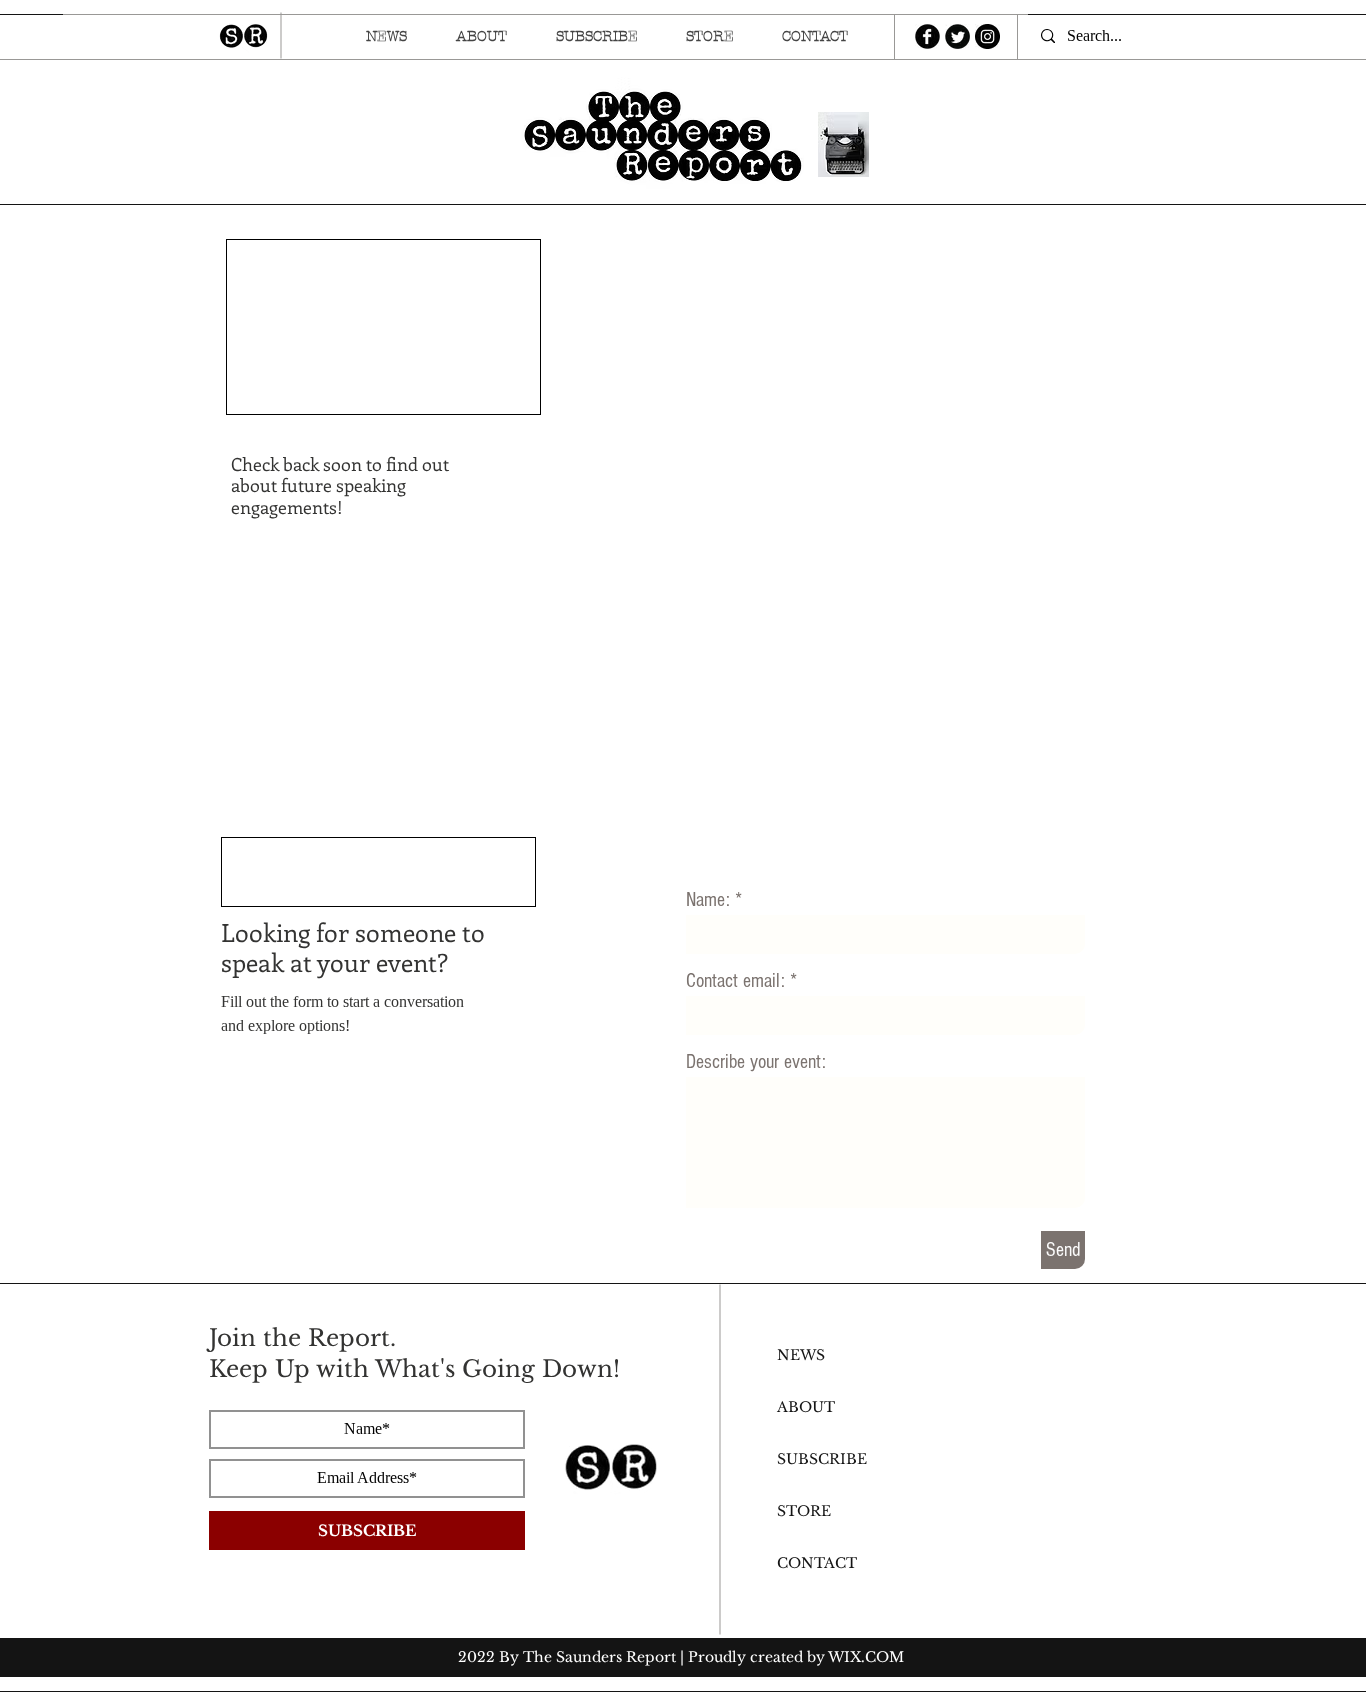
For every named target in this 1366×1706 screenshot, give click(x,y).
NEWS (801, 1355)
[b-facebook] (927, 36)
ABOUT (806, 1407)
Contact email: (735, 981)
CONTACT (817, 1563)
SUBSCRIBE (822, 1459)
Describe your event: (756, 1062)
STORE (804, 1511)
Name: (708, 900)
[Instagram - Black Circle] (987, 36)
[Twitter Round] (957, 36)
